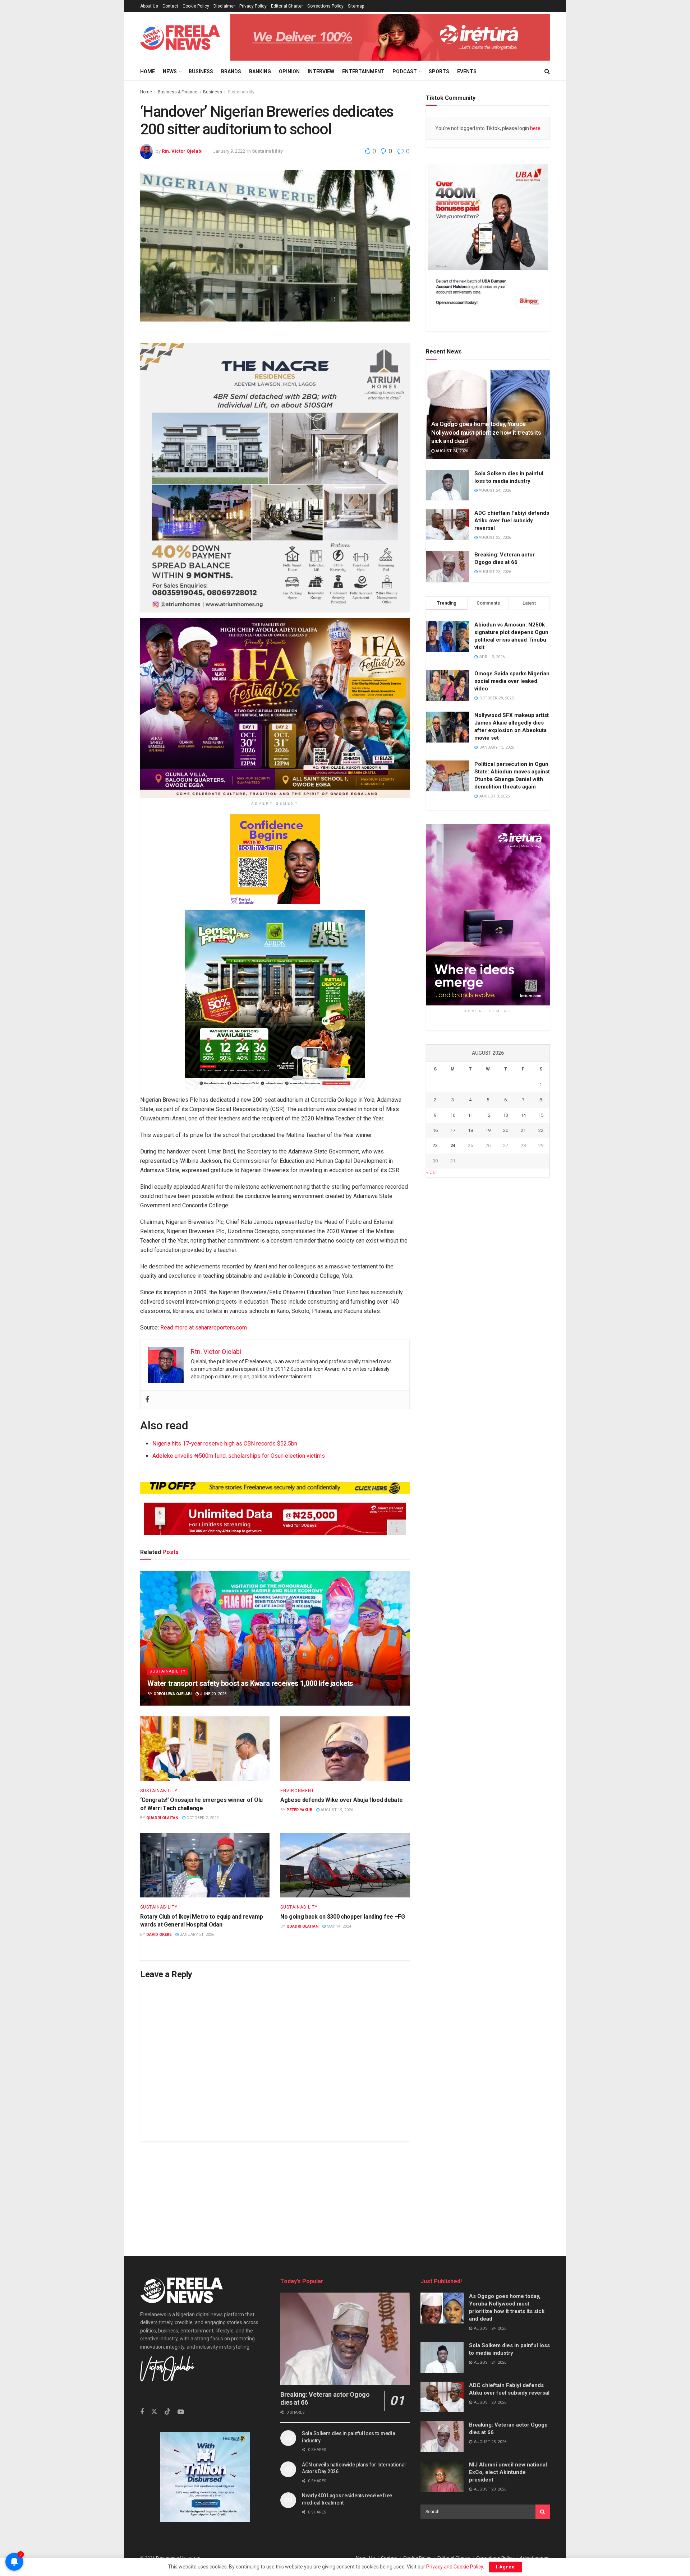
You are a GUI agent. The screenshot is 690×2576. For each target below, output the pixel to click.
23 (435, 1145)
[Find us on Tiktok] (167, 2412)
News (170, 71)
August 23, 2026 (494, 538)
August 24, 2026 (451, 451)
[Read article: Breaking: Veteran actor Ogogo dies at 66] (447, 566)
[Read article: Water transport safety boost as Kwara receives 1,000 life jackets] (275, 1638)
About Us (149, 6)
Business (201, 71)
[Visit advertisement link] (390, 37)
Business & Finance (178, 92)
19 (488, 1130)
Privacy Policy (253, 6)
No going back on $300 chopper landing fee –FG (343, 1917)
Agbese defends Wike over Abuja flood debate (341, 1800)
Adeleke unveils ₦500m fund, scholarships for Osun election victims (239, 1456)
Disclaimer (224, 6)
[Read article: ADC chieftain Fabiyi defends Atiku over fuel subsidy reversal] (447, 525)
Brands (231, 71)
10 (453, 1115)
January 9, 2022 (229, 151)
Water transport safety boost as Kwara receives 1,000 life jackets (250, 1683)
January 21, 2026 (196, 1935)
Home (148, 71)
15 (541, 1115)
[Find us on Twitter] (154, 2412)
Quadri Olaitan (162, 1818)
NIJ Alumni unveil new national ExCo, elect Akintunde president (508, 2472)
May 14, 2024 (338, 1926)
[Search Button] (547, 71)
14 (523, 1115)
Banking (260, 71)
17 (453, 1130)
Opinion (289, 71)
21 (523, 1130)
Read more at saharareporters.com (204, 1327)
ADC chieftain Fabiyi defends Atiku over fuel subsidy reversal (512, 521)
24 (453, 1145)
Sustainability (241, 92)
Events (467, 71)
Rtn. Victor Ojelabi (182, 151)
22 (541, 1130)
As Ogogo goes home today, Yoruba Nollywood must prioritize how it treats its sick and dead (486, 433)
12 (488, 1115)
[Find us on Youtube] (181, 2412)
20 (506, 1130)
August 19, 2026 (336, 1810)
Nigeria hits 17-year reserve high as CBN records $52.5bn (225, 1444)
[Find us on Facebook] (142, 2412)
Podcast (405, 71)
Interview (321, 71)
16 (435, 1130)
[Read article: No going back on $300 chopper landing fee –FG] (345, 1865)
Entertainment (363, 71)
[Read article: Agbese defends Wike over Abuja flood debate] (345, 1749)
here (535, 128)
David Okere (159, 1935)
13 (506, 1115)
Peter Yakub (299, 1810)
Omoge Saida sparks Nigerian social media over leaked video (512, 681)
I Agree (505, 2567)
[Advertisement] (345, 2191)
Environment (297, 1791)
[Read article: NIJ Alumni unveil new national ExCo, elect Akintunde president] (442, 2476)
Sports (439, 71)
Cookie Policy (196, 6)
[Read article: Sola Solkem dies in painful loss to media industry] (447, 485)
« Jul (431, 1173)
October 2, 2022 (202, 1818)
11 (470, 1115)
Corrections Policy (325, 6)
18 (470, 1130)
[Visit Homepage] (180, 38)
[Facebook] (147, 1399)
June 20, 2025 (213, 1694)
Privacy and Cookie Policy (455, 2567)
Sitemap (356, 6)
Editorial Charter (287, 6)
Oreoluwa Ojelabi (172, 1694)
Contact (170, 6)
